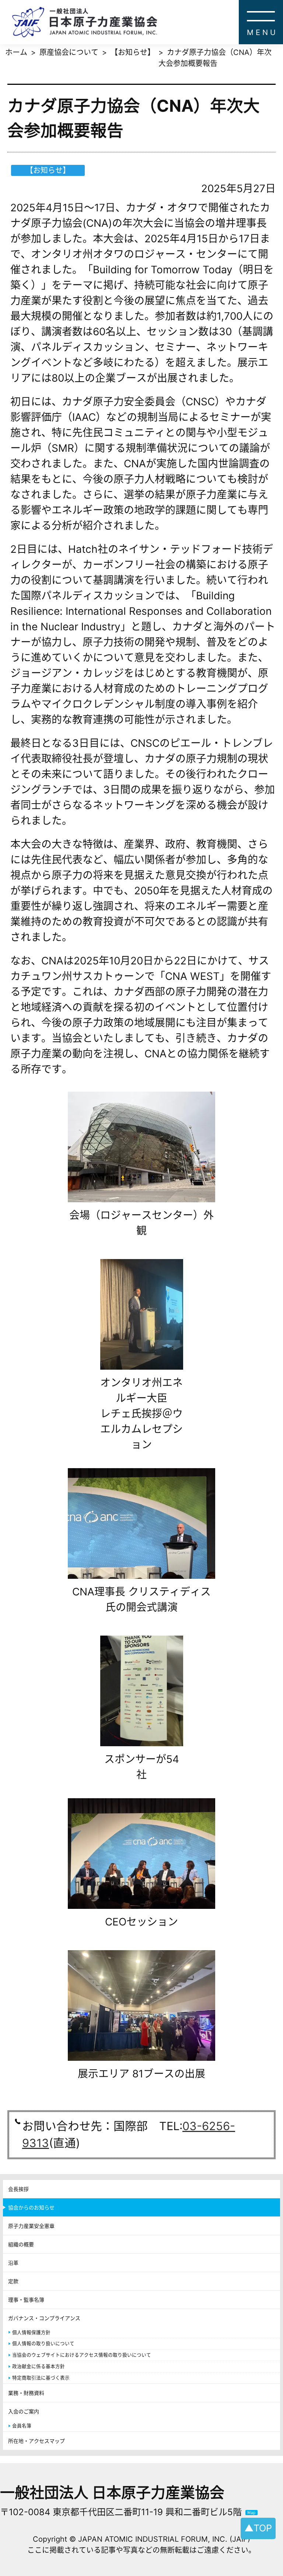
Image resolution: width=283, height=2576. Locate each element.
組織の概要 (21, 2244)
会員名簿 (22, 2426)
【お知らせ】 (133, 52)
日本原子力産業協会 (147, 22)
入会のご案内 (24, 2411)
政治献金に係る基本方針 (39, 2366)
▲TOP (258, 2528)
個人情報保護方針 (31, 2332)
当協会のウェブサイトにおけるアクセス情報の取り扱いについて (82, 2355)
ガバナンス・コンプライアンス (44, 2318)
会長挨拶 (18, 2189)
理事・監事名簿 (26, 2300)
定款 (13, 2281)
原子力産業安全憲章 (31, 2226)
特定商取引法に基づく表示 (41, 2378)
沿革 (13, 2263)
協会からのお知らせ (31, 2207)
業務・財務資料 (26, 2393)
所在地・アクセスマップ (36, 2441)
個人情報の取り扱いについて (43, 2343)
